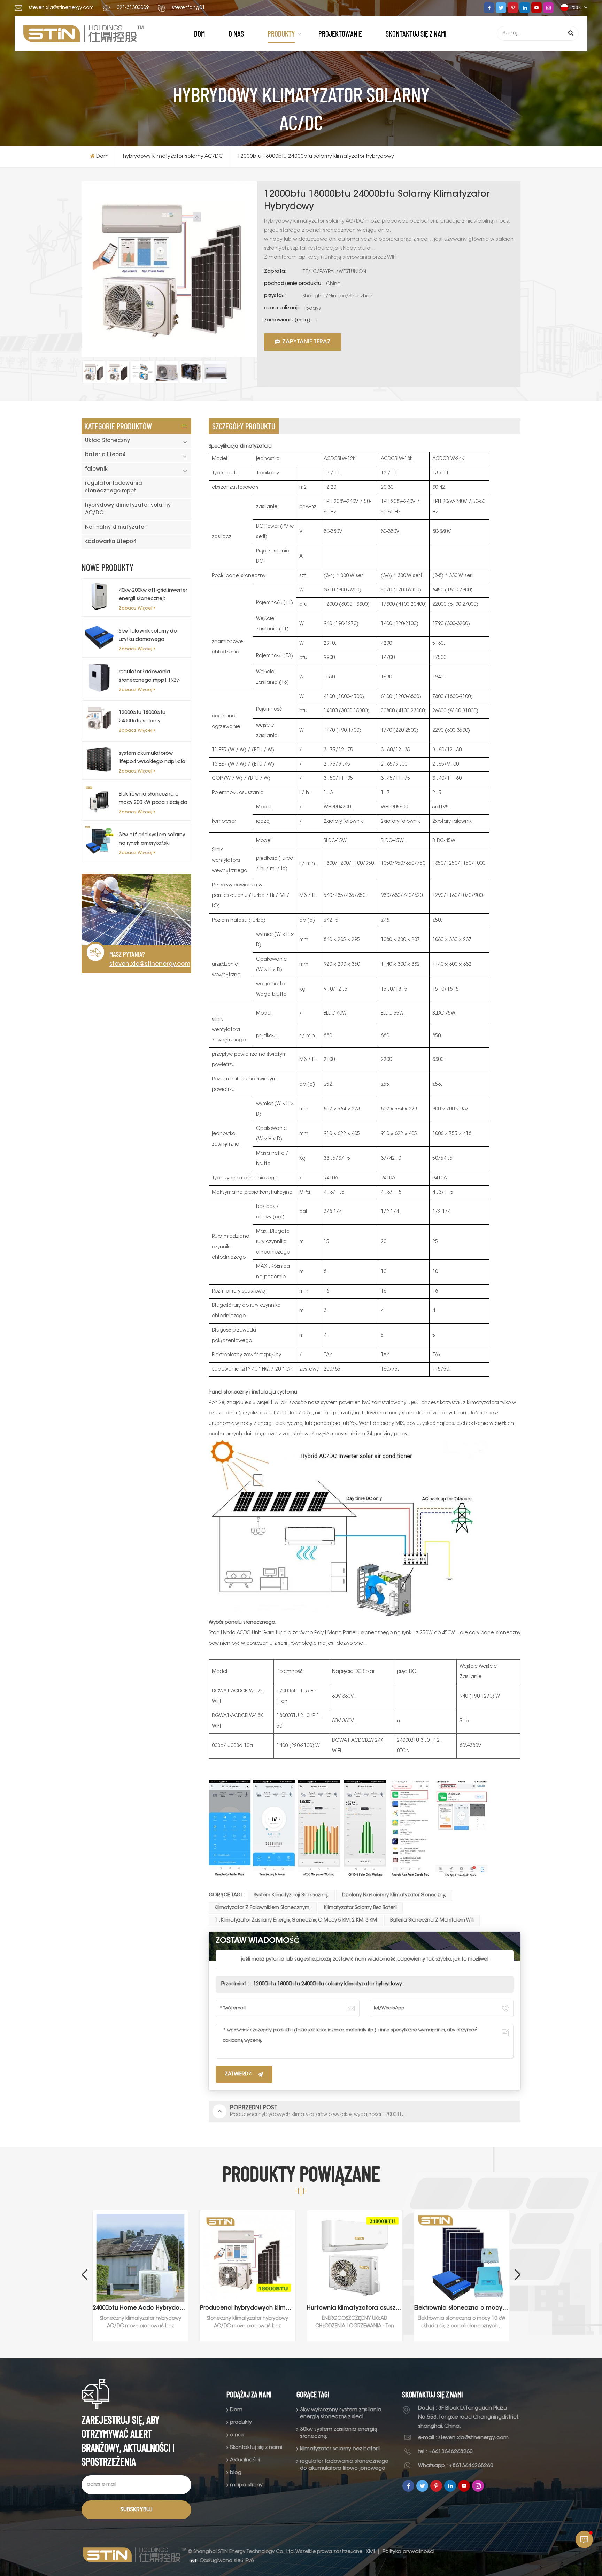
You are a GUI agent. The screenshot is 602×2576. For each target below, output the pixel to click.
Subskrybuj (136, 2510)
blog (236, 2473)
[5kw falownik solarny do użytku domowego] (99, 637)
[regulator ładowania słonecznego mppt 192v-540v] (99, 677)
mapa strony (246, 2485)
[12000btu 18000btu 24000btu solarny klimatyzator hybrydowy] (99, 718)
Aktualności (245, 2460)
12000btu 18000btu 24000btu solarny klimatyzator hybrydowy (148, 718)
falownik (96, 469)
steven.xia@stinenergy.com (61, 8)
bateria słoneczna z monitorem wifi (432, 1921)
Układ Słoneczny (107, 441)
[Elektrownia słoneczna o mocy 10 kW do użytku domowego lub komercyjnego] (355, 2258)
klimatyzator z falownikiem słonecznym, (263, 1908)
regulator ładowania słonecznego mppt (114, 487)
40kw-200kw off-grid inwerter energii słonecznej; (153, 595)
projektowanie (340, 33)
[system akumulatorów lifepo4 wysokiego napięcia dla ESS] (99, 759)
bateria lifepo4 (105, 455)
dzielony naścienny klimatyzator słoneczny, (394, 1895)
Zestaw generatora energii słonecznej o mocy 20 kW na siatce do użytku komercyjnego (462, 2308)
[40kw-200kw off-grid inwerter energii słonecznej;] (99, 596)
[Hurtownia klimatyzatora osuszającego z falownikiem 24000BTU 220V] (248, 2258)
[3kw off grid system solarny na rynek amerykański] (99, 840)
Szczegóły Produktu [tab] (244, 426)
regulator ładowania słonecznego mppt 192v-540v (150, 677)
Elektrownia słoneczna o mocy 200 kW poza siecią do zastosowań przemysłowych (153, 800)
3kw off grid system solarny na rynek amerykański (152, 839)
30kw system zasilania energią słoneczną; (338, 2433)
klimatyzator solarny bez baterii (360, 1908)
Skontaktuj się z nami (416, 33)
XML (371, 2552)
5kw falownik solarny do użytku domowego (148, 636)
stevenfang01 (188, 8)
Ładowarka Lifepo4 (111, 542)
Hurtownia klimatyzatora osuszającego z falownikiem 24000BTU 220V (248, 2308)
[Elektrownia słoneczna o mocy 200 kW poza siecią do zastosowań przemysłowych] (99, 800)
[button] (518, 2275)
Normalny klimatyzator (116, 527)
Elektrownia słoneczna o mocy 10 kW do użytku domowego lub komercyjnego (355, 2308)
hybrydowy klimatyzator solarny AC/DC (173, 157)
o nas (236, 33)
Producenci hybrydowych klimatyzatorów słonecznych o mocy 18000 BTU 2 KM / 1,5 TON (140, 2308)
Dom (199, 33)
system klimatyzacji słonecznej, (291, 1895)
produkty (281, 33)
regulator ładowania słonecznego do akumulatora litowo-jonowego (344, 2465)
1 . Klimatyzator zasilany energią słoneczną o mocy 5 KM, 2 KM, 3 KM (296, 1921)
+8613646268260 (451, 2452)
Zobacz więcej (136, 608)
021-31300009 (133, 8)
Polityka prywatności (408, 2552)
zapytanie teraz (306, 342)
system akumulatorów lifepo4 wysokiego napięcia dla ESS (152, 759)
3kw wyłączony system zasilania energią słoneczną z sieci (341, 2414)
